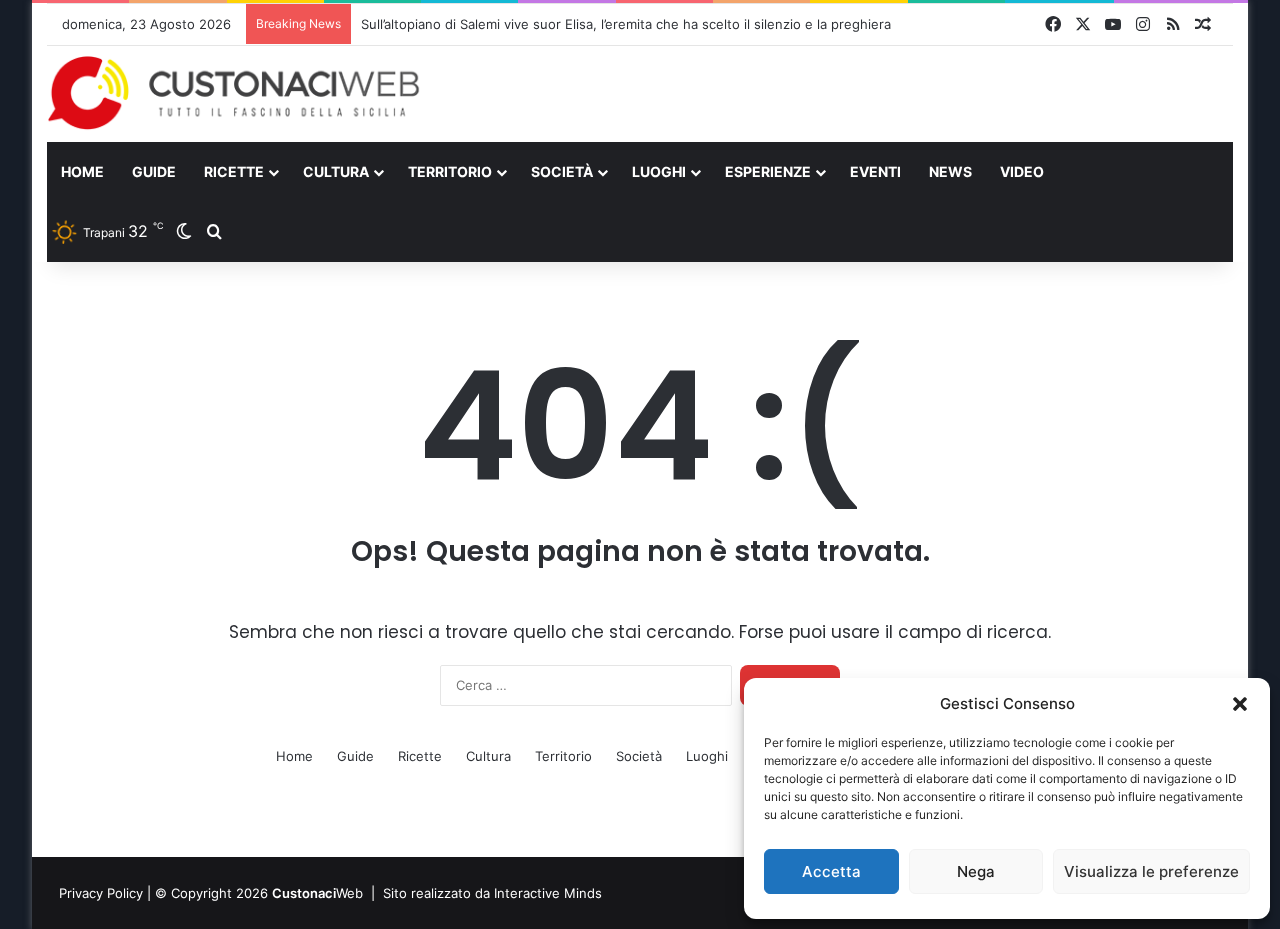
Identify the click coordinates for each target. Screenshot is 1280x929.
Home (82, 171)
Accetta (831, 871)
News (950, 171)
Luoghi (659, 171)
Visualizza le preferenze (1151, 871)
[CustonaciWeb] (234, 92)
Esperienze (768, 171)
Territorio (450, 171)
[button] (1240, 704)
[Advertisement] (843, 93)
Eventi (875, 171)
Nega (976, 871)
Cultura (336, 171)
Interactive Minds (548, 893)
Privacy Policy (101, 893)
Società (562, 171)
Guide (154, 171)
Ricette (234, 171)
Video (1022, 171)
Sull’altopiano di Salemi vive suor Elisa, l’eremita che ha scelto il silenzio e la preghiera (626, 24)
